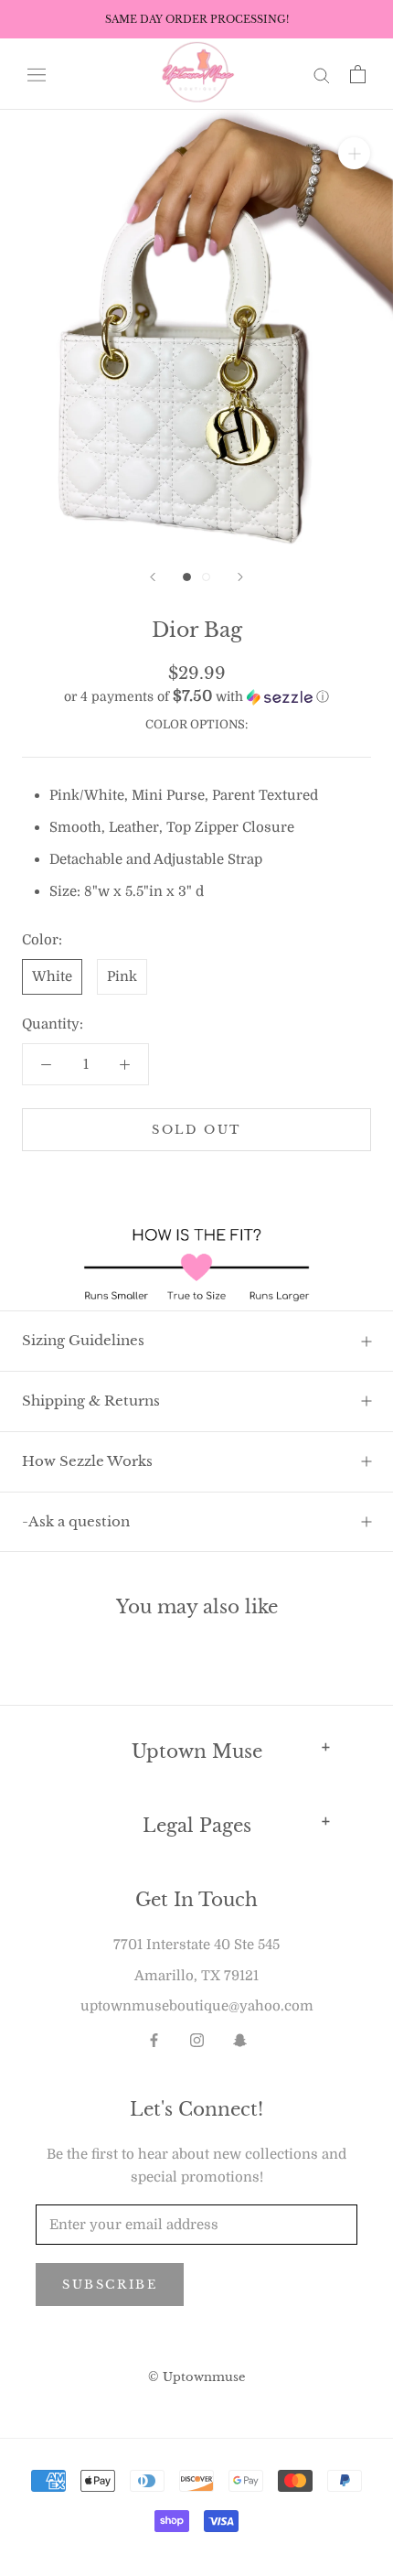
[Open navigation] (37, 74)
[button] (196, 697)
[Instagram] (197, 2039)
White (52, 976)
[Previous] (153, 577)
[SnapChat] (240, 2039)
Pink (122, 976)
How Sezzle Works (87, 1461)
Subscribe (110, 2285)
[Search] (322, 75)
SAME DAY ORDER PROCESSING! (197, 19)
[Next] (240, 577)
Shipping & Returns (91, 1401)
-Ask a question (76, 1521)
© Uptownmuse (196, 2377)
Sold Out (196, 1130)
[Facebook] (154, 2039)
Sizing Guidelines (83, 1340)
